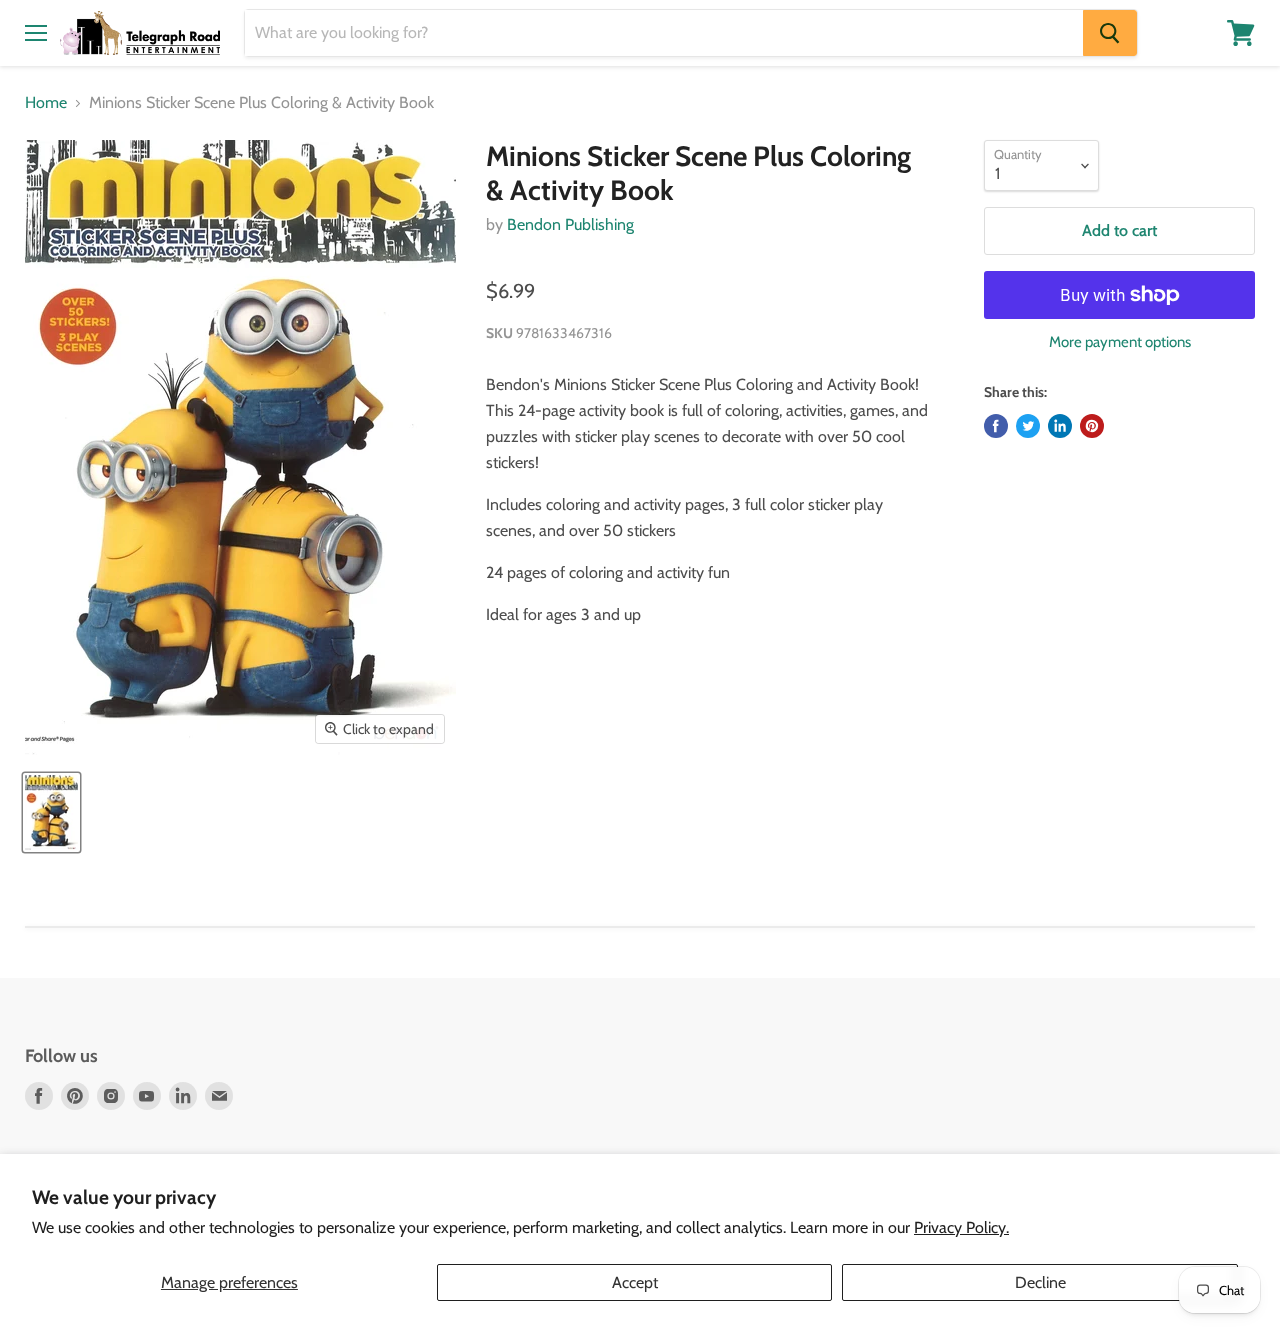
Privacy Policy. (961, 1227)
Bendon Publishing (570, 224)
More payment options (1120, 342)
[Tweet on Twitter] (1028, 426)
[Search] (1110, 33)
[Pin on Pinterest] (1092, 426)
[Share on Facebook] (996, 426)
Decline (1040, 1282)
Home (46, 103)
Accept (635, 1282)
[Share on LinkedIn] (1060, 426)
